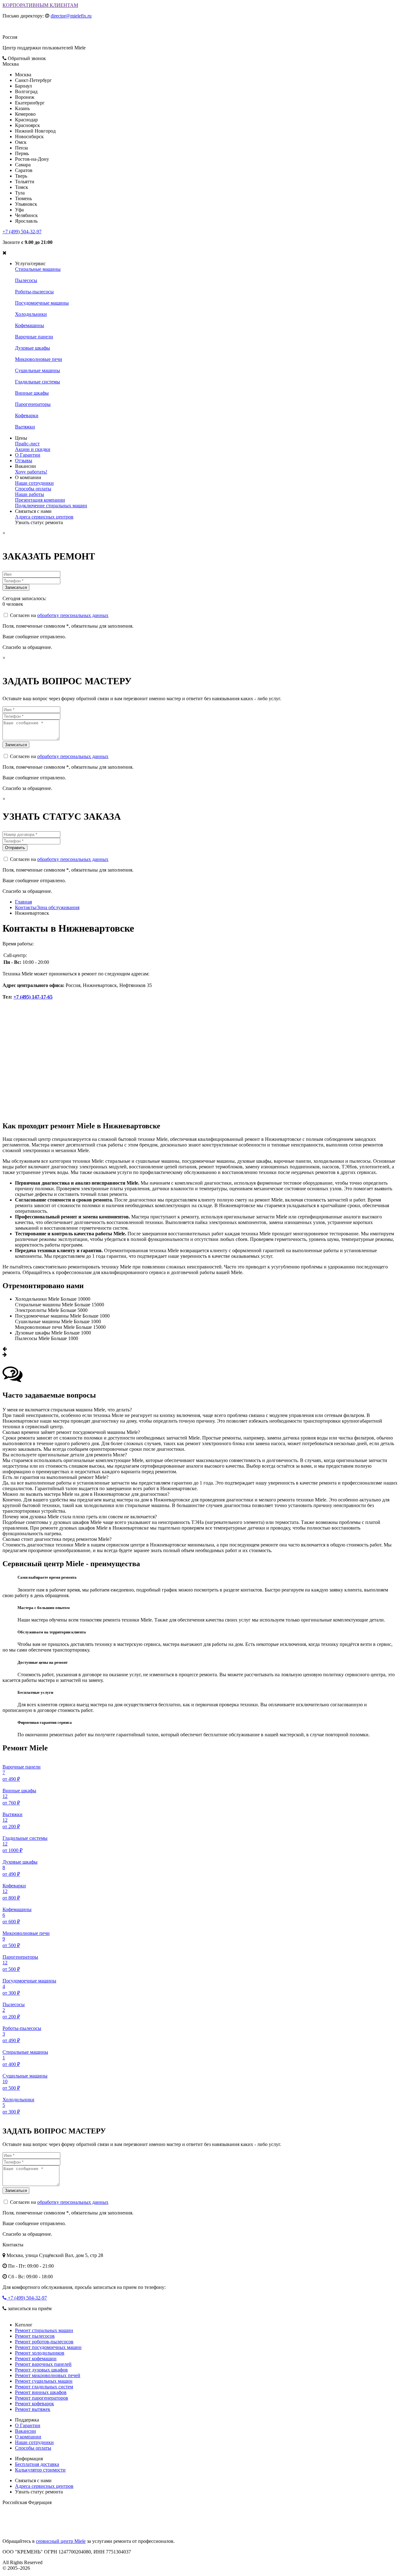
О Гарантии (28, 455)
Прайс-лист (27, 444)
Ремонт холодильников (40, 2353)
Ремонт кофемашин (36, 2358)
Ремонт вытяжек (33, 2409)
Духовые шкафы (32, 348)
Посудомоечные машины (42, 303)
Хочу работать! (31, 472)
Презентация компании (40, 500)
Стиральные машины (38, 269)
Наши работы (30, 494)
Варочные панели (34, 337)
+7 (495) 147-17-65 (33, 997)
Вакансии (25, 2431)
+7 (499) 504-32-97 (22, 232)
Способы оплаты (33, 489)
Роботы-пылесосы (34, 292)
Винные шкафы (32, 393)
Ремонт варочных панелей (43, 2364)
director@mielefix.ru (71, 16)
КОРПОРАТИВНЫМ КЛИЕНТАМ (40, 5)
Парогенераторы (33, 404)
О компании (28, 2437)
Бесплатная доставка (37, 2464)
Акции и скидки (33, 449)
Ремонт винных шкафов (41, 2392)
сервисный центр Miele (61, 2541)
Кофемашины (30, 325)
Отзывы (24, 461)
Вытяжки (25, 427)
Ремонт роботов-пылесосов (44, 2342)
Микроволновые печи (39, 359)
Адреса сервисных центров (44, 517)
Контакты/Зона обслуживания (47, 907)
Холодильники (31, 314)
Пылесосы (26, 280)
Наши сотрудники (34, 483)
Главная (23, 902)
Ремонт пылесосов (35, 2336)
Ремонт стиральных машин (44, 2330)
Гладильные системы (37, 382)
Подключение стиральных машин (51, 506)
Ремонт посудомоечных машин (48, 2347)
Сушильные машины (37, 370)
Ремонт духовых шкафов (41, 2370)
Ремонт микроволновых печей (48, 2375)
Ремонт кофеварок (35, 2404)
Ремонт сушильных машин (44, 2381)
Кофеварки (27, 415)
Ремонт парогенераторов (42, 2398)
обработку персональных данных (73, 615)
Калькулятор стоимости (40, 2470)
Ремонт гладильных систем (44, 2387)
